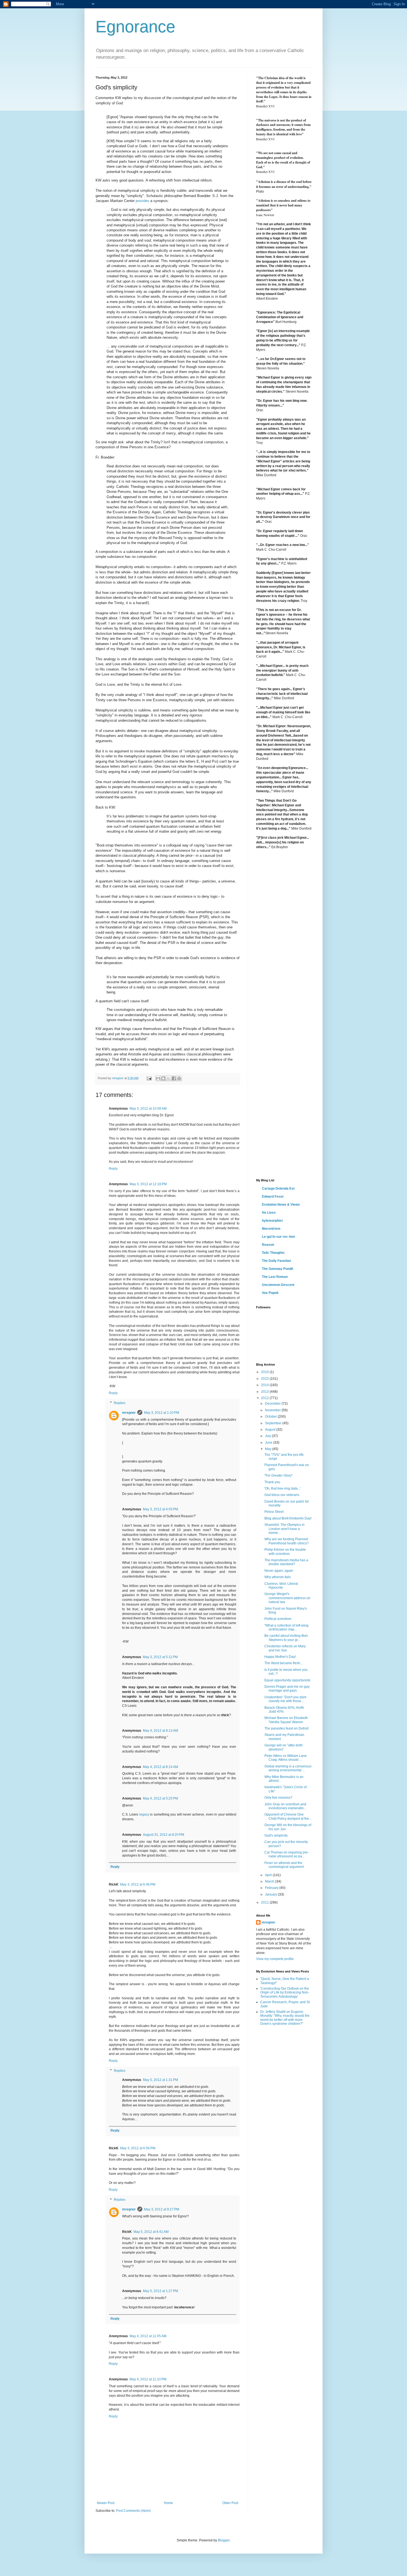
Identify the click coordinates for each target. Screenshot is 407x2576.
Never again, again (279, 1571)
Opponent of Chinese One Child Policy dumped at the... (288, 1816)
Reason (268, 1245)
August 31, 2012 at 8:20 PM (163, 1835)
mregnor (129, 1413)
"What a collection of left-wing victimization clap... (286, 1627)
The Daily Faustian (276, 1261)
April (269, 1875)
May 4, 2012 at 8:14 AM (160, 1767)
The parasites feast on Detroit (286, 1728)
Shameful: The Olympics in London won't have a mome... (284, 1529)
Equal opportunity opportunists (287, 1680)
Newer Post (106, 2503)
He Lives (269, 1213)
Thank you (272, 1482)
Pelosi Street (274, 1512)
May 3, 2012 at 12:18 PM (148, 1184)
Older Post (230, 2503)
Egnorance (135, 27)
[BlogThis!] (163, 1078)
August (271, 1430)
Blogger (224, 2540)
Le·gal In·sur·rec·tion (278, 1237)
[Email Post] (149, 1078)
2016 (265, 1372)
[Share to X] (169, 1078)
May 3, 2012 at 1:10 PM (162, 1413)
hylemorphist (272, 1221)
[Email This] (158, 1078)
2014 (265, 1385)
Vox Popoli (270, 1293)
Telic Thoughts (273, 1253)
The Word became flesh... (284, 1663)
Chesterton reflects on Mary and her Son (285, 1648)
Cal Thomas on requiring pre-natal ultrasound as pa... (287, 1854)
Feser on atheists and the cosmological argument (284, 1865)
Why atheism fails (278, 1577)
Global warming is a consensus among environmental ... (288, 1768)
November (273, 1410)
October (271, 1417)
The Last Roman (275, 1277)
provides (142, 201)
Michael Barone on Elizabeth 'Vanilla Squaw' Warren (286, 1720)
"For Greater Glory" (279, 1475)
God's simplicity (276, 1835)
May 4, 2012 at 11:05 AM (148, 2336)
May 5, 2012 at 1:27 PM (160, 2291)
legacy (144, 1814)
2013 (265, 1392)
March (270, 1881)
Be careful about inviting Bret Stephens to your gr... (286, 1638)
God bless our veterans (282, 1495)
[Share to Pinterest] (179, 1078)
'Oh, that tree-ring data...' (283, 1488)
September (274, 1423)
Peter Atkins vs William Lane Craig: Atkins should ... (286, 1758)
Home (168, 2503)
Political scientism (278, 1619)
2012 (265, 1398)
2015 (265, 1379)
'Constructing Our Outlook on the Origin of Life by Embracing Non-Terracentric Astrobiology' (285, 1993)
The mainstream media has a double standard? (286, 1562)
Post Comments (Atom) (133, 2511)
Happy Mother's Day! (280, 1657)
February (272, 1888)
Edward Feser (273, 1197)
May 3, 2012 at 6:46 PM (138, 1884)
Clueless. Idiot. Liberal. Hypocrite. (282, 1586)
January (271, 1894)
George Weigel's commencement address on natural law (287, 1598)
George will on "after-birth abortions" (284, 1747)
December (273, 1404)
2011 (265, 1902)
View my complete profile (275, 1959)
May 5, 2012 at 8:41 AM (151, 2232)
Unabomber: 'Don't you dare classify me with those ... (285, 1699)
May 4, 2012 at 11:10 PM (148, 2379)
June (269, 1443)
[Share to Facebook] (174, 1078)
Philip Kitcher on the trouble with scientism (285, 1552)
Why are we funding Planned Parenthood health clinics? (287, 1541)
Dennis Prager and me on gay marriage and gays (287, 1689)
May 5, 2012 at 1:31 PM (160, 2080)
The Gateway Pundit (278, 1269)
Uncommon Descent (278, 1285)
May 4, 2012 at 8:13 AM (160, 1731)
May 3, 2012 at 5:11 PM (160, 1657)
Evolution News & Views (281, 1205)
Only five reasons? (278, 1798)
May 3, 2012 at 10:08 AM (148, 1109)
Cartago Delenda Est (278, 1189)
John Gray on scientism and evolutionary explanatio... (285, 1806)
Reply (113, 1169)
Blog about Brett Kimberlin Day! (288, 1518)
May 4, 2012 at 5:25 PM (160, 1798)
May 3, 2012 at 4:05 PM (160, 1509)
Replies (120, 1403)
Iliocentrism (271, 1229)
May (269, 1449)
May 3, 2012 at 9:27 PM (162, 2209)
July (268, 1436)
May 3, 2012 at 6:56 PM (138, 2148)
